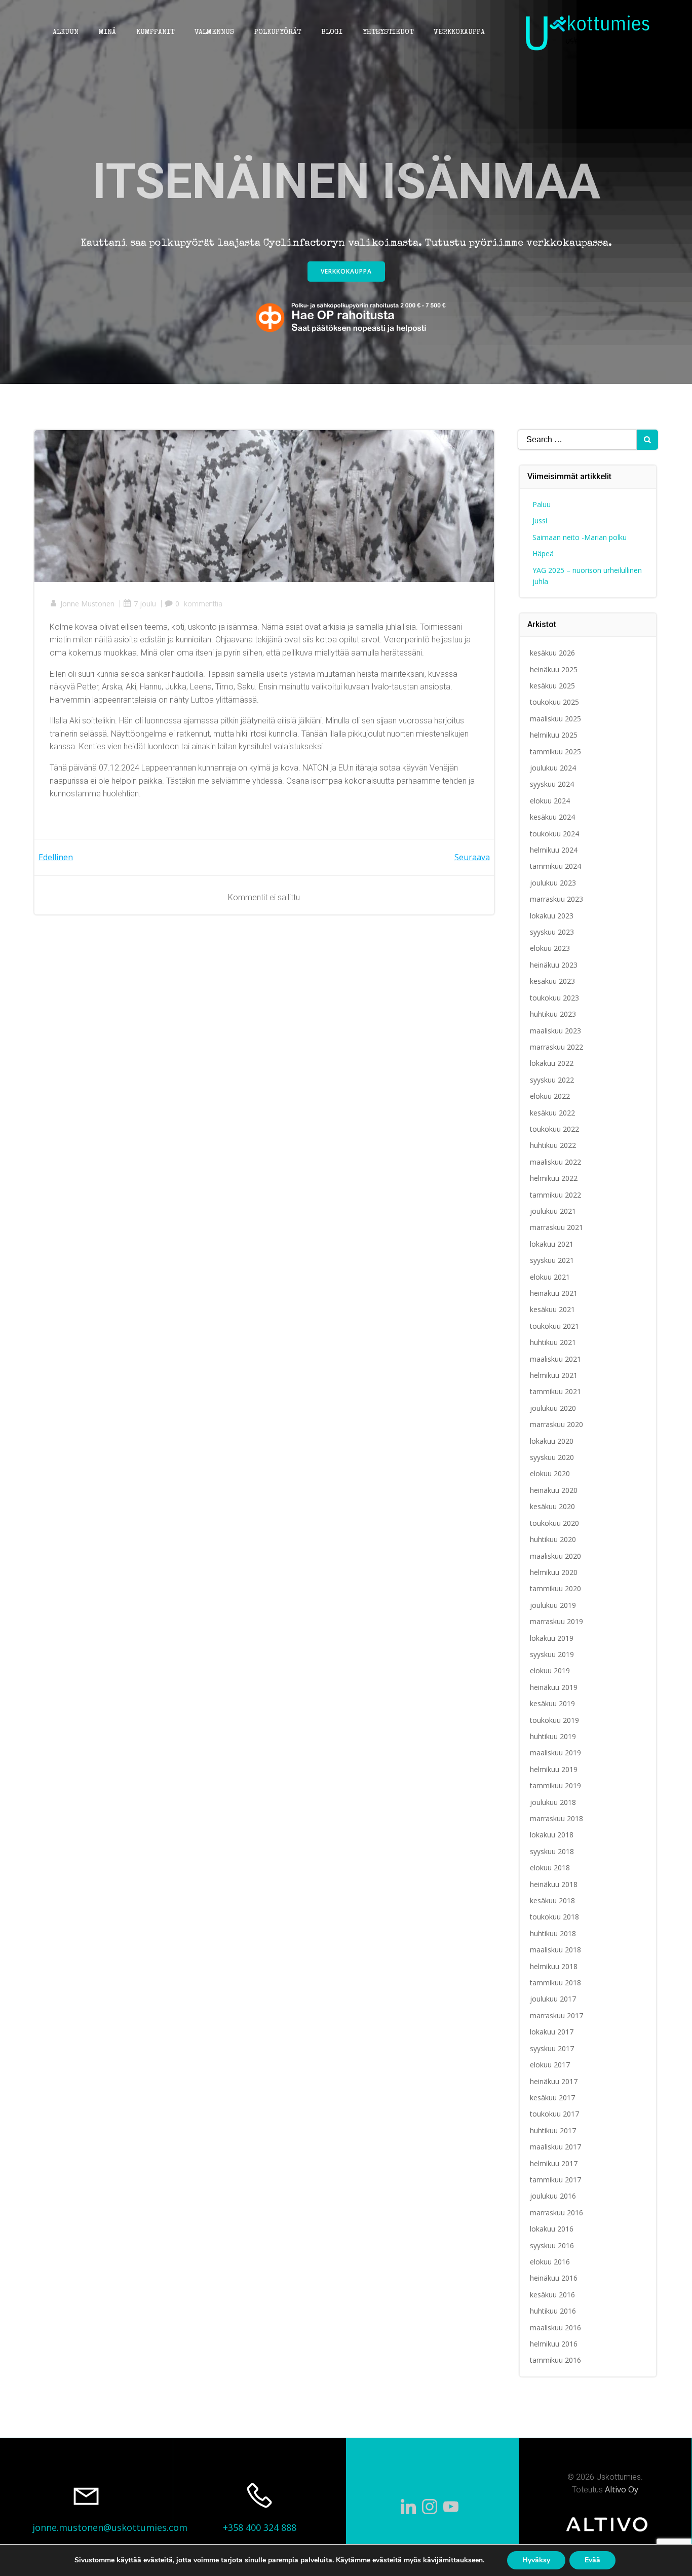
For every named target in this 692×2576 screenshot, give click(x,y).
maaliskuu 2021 (555, 1359)
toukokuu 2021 (554, 1326)
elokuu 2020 (550, 1473)
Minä (107, 32)
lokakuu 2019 (552, 1638)
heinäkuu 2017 (554, 2081)
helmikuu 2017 (554, 2163)
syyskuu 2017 (552, 2048)
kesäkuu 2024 (552, 817)
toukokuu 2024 (554, 834)
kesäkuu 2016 (552, 2295)
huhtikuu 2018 (553, 1933)
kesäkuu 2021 (552, 1309)
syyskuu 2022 (552, 1080)
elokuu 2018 (550, 1868)
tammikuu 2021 (555, 1391)
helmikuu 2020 (554, 1572)
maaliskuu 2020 (555, 1556)
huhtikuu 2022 (553, 1145)
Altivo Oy (622, 2489)
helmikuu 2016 (554, 2344)
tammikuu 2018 (555, 1983)
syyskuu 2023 (552, 932)
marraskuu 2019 (556, 1621)
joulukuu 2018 (553, 1802)
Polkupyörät (278, 32)
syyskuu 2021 (552, 1260)
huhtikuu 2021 (553, 1342)
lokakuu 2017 (552, 2032)
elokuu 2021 (550, 1277)
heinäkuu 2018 (554, 1884)
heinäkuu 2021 (554, 1293)
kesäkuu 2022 (552, 1113)
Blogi (332, 32)
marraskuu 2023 (556, 899)
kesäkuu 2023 (552, 981)
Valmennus (214, 32)
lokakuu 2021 (552, 1244)
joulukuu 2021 (553, 1211)
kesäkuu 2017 (552, 2098)
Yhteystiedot (388, 32)
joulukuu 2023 (553, 883)
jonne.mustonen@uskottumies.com (110, 2527)
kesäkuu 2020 (552, 1506)
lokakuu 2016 (552, 2229)
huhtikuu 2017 (553, 2130)
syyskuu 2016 (552, 2245)
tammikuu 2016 (555, 2360)
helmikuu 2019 (554, 1769)
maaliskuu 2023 (555, 1031)
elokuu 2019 (550, 1670)
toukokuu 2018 (554, 1917)
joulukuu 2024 (553, 768)
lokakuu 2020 (552, 1441)
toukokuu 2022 (554, 1129)
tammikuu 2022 (555, 1195)
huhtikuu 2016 (553, 2311)
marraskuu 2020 (556, 1424)
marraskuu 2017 (556, 2015)
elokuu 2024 (550, 801)
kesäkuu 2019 (552, 1703)
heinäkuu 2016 (554, 2278)
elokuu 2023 (550, 948)
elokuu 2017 (550, 2065)
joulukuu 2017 (553, 1999)
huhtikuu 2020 (553, 1539)
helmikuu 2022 (554, 1178)
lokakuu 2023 (552, 916)
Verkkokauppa (459, 32)
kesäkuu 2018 (552, 1900)
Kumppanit (155, 32)
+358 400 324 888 (260, 2527)
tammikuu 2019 (555, 1785)
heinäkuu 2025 (554, 669)
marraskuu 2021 (556, 1227)
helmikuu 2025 (554, 735)
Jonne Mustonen (87, 604)
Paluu (542, 504)
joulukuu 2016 (553, 2196)
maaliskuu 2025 (555, 719)
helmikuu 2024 (554, 850)
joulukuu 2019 (553, 1605)
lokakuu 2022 (552, 1063)
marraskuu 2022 (556, 1047)
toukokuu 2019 (554, 1720)
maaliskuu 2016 (555, 2328)
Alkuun (66, 32)
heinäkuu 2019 (554, 1687)
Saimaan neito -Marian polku (580, 537)
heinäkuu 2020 (554, 1490)
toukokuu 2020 (554, 1523)
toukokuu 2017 (554, 2114)
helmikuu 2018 (554, 1966)
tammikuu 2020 (555, 1588)
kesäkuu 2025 (552, 686)
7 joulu (145, 604)
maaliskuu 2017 (555, 2147)
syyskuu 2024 (552, 784)
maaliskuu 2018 (555, 1950)
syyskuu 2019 (552, 1654)
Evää (592, 2560)
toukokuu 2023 (554, 998)
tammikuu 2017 (555, 2180)
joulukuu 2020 (553, 1408)
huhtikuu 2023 (553, 1014)
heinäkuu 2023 (554, 965)
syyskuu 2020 (552, 1457)
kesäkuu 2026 (552, 653)
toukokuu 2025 (554, 702)
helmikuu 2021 (554, 1375)
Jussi (540, 521)
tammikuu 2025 (555, 752)
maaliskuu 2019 (555, 1753)
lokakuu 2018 (552, 1835)
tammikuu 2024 (555, 866)
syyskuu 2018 (552, 1851)
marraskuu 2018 (556, 1818)
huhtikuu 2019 (553, 1736)
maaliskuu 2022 (555, 1162)
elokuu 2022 (550, 1096)
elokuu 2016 (550, 2262)
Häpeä (543, 553)
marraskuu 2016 (556, 2213)
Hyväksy (536, 2560)
